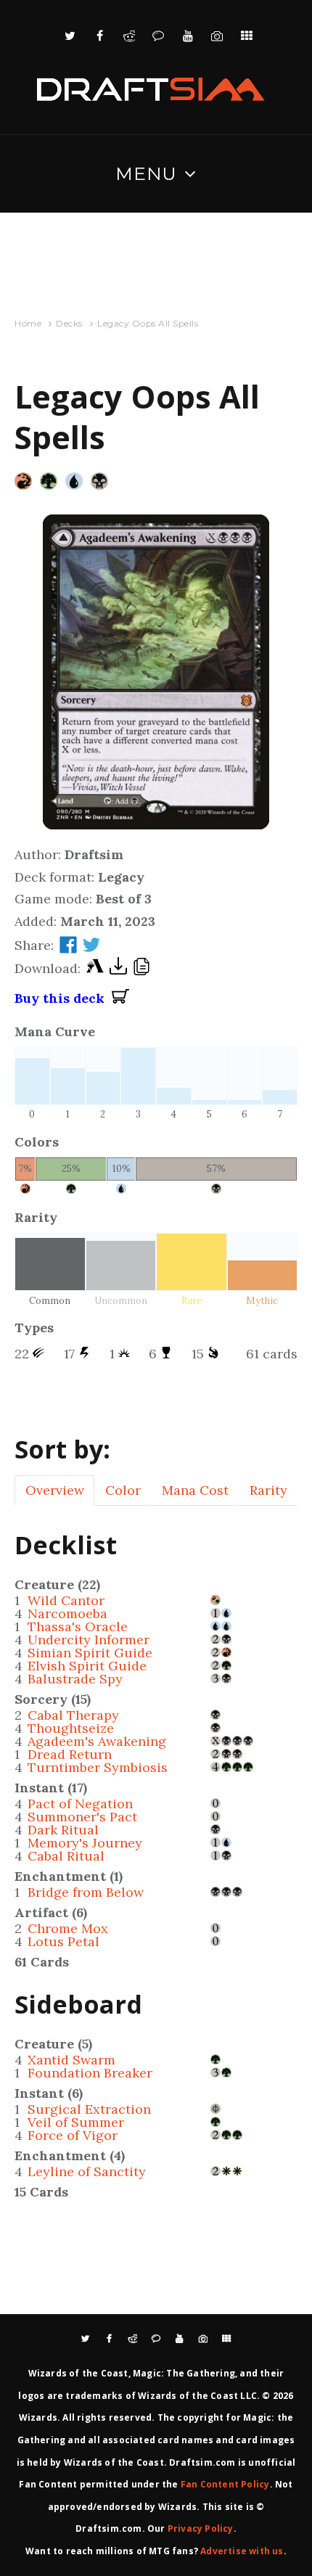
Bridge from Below (86, 1892)
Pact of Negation (80, 1804)
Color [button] (123, 1490)
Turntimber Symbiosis (98, 1767)
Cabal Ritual (66, 1856)
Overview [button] (55, 1490)
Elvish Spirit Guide (87, 1666)
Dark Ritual (63, 1830)
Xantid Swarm (71, 2060)
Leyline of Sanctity (87, 2171)
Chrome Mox (68, 1928)
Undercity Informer (89, 1640)
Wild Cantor (66, 1600)
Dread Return (70, 1754)
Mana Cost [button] (195, 1490)
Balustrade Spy (75, 1679)
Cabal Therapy (73, 1715)
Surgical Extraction (89, 2109)
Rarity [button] (268, 1490)
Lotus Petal (63, 1941)
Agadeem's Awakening (97, 1741)
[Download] (118, 969)
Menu (146, 173)
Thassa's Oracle (78, 1627)
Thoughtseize (71, 1728)
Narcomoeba (67, 1613)
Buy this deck (63, 998)
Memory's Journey (85, 1843)
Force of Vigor (73, 2135)
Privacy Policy (201, 2528)
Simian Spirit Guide (90, 1653)
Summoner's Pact (82, 1817)
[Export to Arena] (95, 969)
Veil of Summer (76, 2122)
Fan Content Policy (225, 2484)
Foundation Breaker (90, 2073)
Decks (69, 323)
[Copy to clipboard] (141, 969)
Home (28, 323)
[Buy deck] (120, 998)
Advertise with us (242, 2551)
